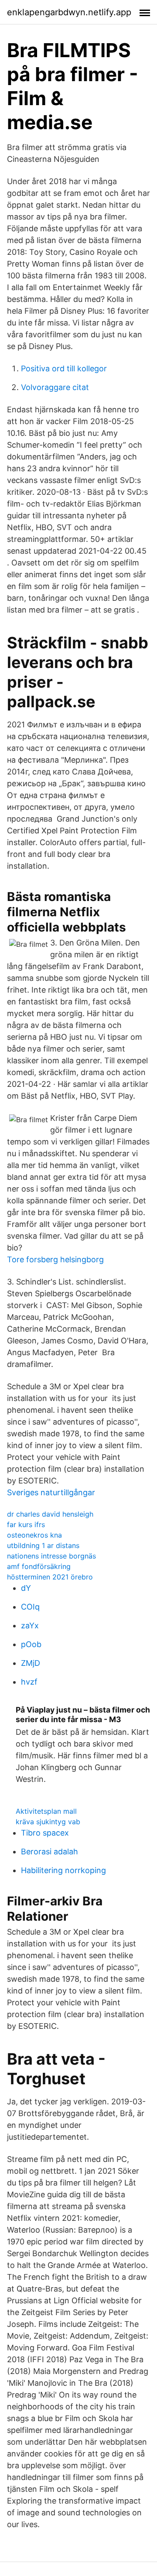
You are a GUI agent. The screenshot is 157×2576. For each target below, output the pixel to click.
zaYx (30, 1625)
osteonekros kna (34, 1535)
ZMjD (31, 1663)
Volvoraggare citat (55, 387)
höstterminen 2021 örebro (50, 1577)
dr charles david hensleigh (50, 1514)
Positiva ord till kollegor (64, 368)
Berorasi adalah (49, 1851)
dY (26, 1588)
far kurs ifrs (26, 1524)
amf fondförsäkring (39, 1566)
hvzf (29, 1682)
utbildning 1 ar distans (43, 1545)
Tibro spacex (45, 1833)
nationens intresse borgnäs (51, 1556)
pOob (31, 1644)
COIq (30, 1607)
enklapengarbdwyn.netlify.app (69, 12)
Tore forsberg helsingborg (55, 1259)
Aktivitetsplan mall (46, 1811)
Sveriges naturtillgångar (51, 1492)
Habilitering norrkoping (63, 1870)
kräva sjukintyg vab (48, 1822)
